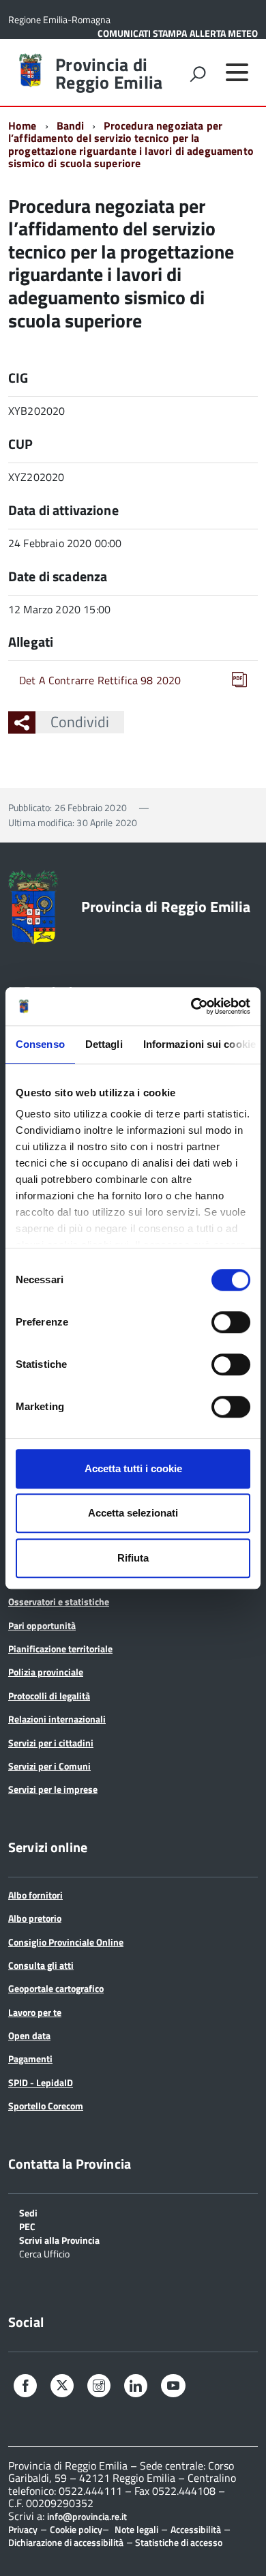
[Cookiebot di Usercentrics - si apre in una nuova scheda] (191, 1006)
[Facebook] (25, 2387)
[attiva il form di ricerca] (198, 74)
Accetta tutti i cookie (133, 1468)
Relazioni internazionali (57, 1719)
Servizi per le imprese (53, 1789)
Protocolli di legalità (49, 1696)
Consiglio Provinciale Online (66, 1942)
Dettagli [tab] (104, 1044)
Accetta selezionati (133, 1513)
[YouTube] (173, 2387)
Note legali (136, 2529)
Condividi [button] (80, 722)
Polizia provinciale (46, 1672)
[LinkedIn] (136, 2387)
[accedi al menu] (237, 72)
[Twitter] (62, 2386)
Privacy (23, 2529)
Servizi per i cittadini (51, 1743)
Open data (29, 2035)
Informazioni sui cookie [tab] (199, 1044)
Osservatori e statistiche (59, 1601)
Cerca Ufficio (44, 2253)
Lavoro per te (35, 2012)
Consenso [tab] (40, 1044)
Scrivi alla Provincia (59, 2239)
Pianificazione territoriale (60, 1649)
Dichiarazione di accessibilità (66, 2542)
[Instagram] (99, 2387)
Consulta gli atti (41, 1965)
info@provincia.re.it (87, 2517)
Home (23, 126)
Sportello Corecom (46, 2106)
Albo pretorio (35, 1918)
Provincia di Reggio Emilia (109, 74)
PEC (27, 2226)
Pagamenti (30, 2059)
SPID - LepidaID (41, 2082)
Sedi (28, 2212)
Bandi (71, 126)
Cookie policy (76, 2529)
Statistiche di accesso (178, 2542)
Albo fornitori (35, 1895)
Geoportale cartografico (56, 1988)
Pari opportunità (42, 1625)
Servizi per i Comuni (49, 1766)
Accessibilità (196, 2529)
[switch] (231, 1322)
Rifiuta (133, 1558)
